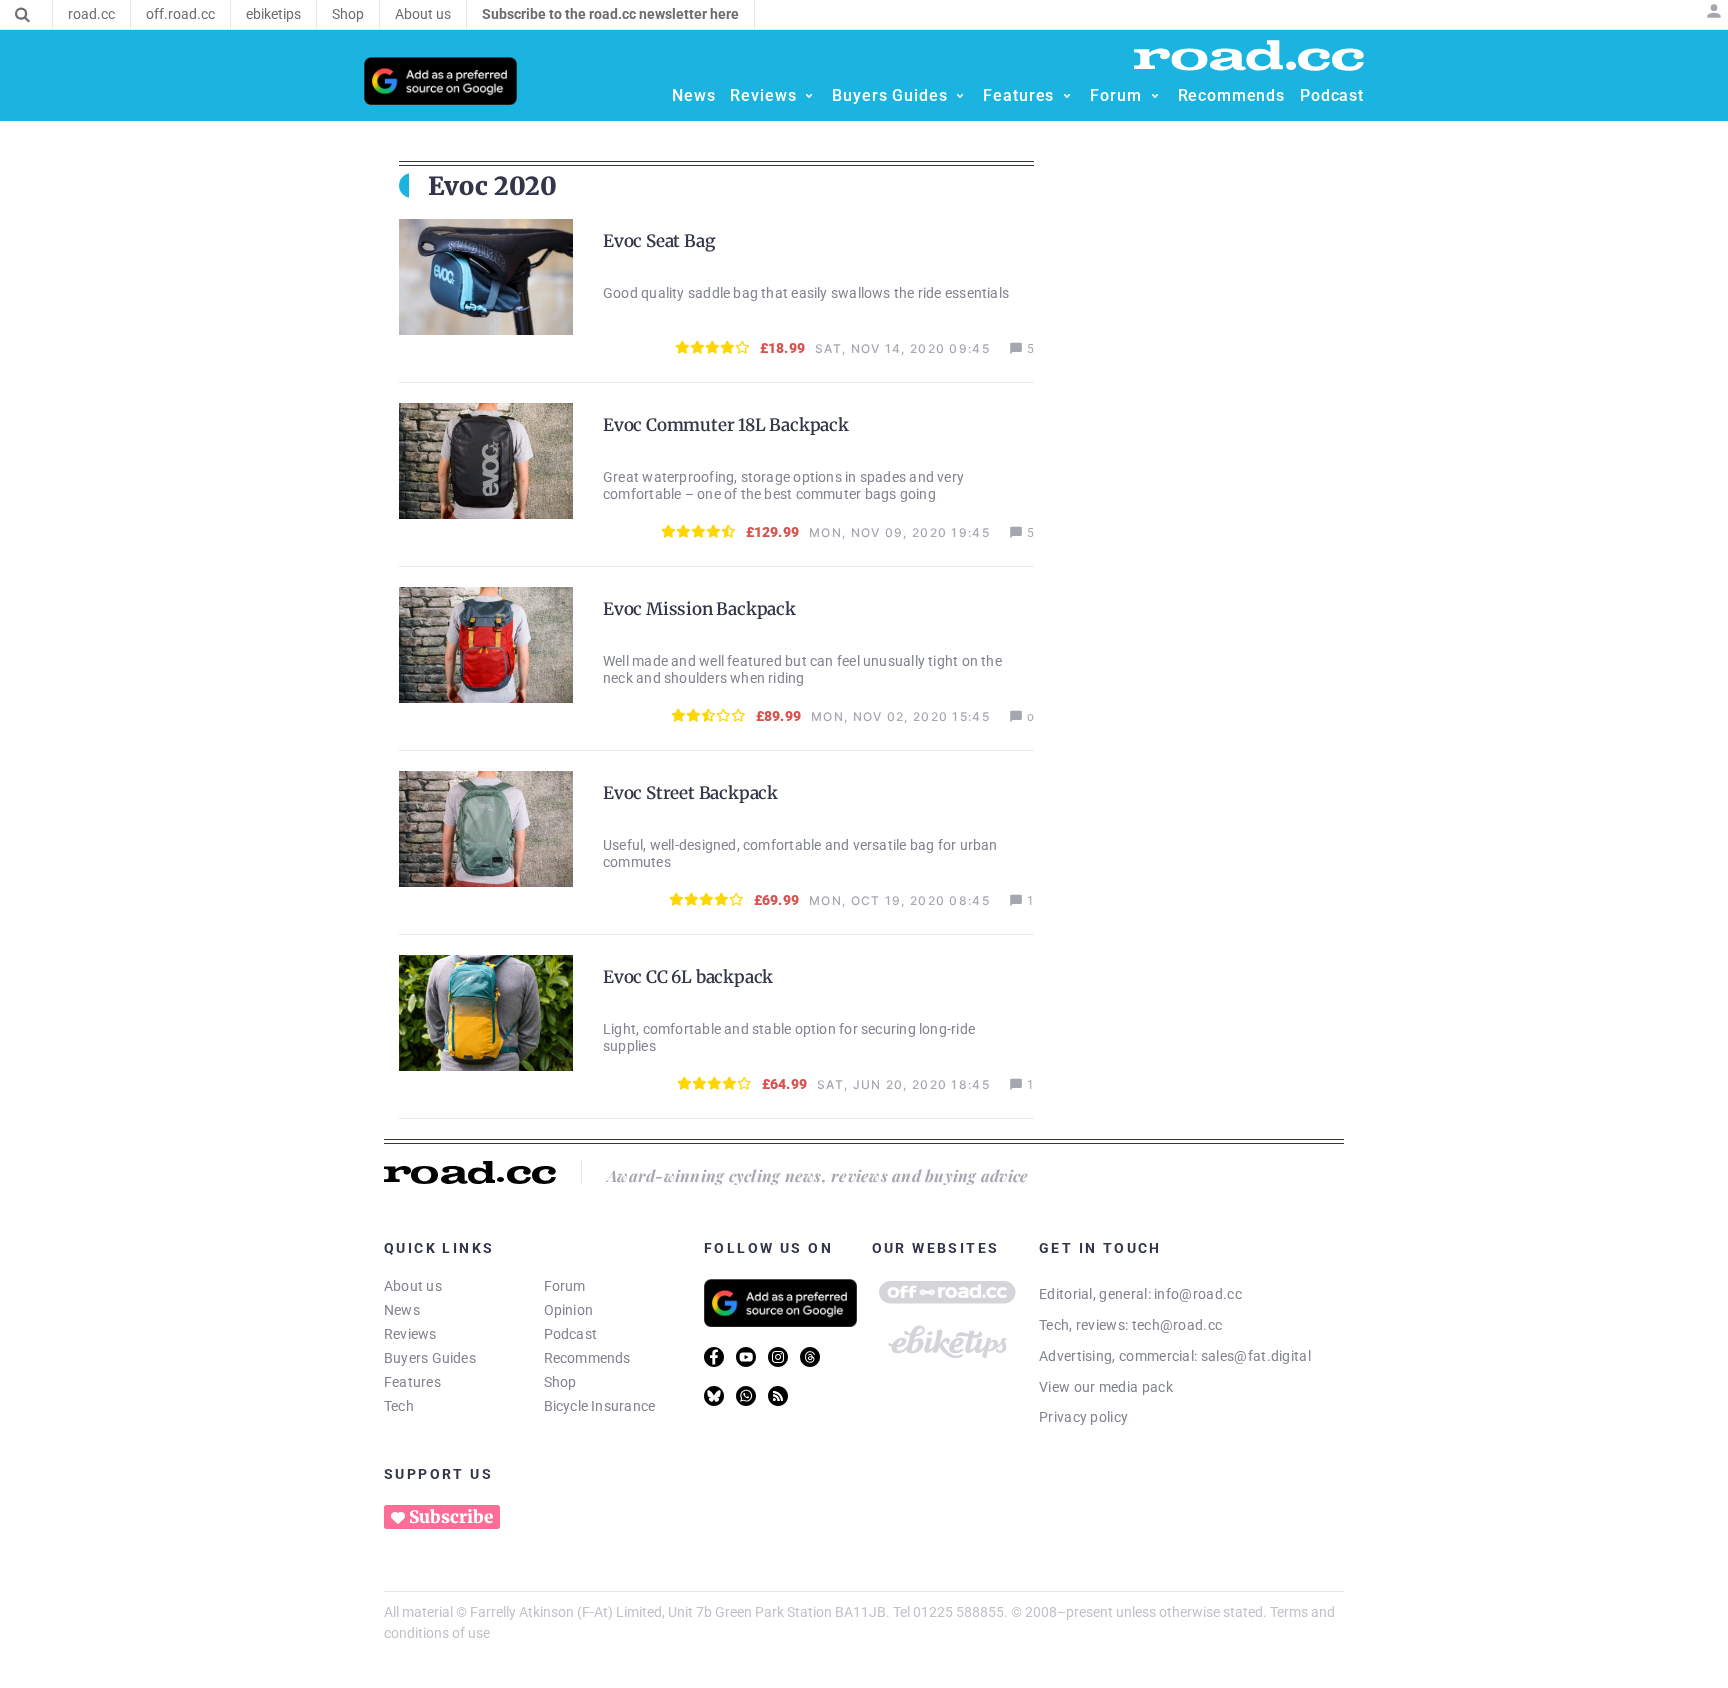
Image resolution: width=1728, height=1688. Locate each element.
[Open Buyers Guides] (960, 96)
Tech (399, 1406)
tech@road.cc (1177, 1325)
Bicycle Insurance (600, 1406)
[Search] (22, 15)
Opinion (569, 1310)
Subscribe (451, 1517)
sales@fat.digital (1256, 1356)
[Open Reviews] (809, 96)
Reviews (410, 1334)
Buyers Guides (430, 1358)
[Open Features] (1067, 96)
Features (412, 1382)
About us (413, 1286)
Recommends (587, 1358)
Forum (565, 1286)
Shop (560, 1382)
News (402, 1310)
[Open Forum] (1155, 96)
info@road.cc (1198, 1294)
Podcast (571, 1334)
